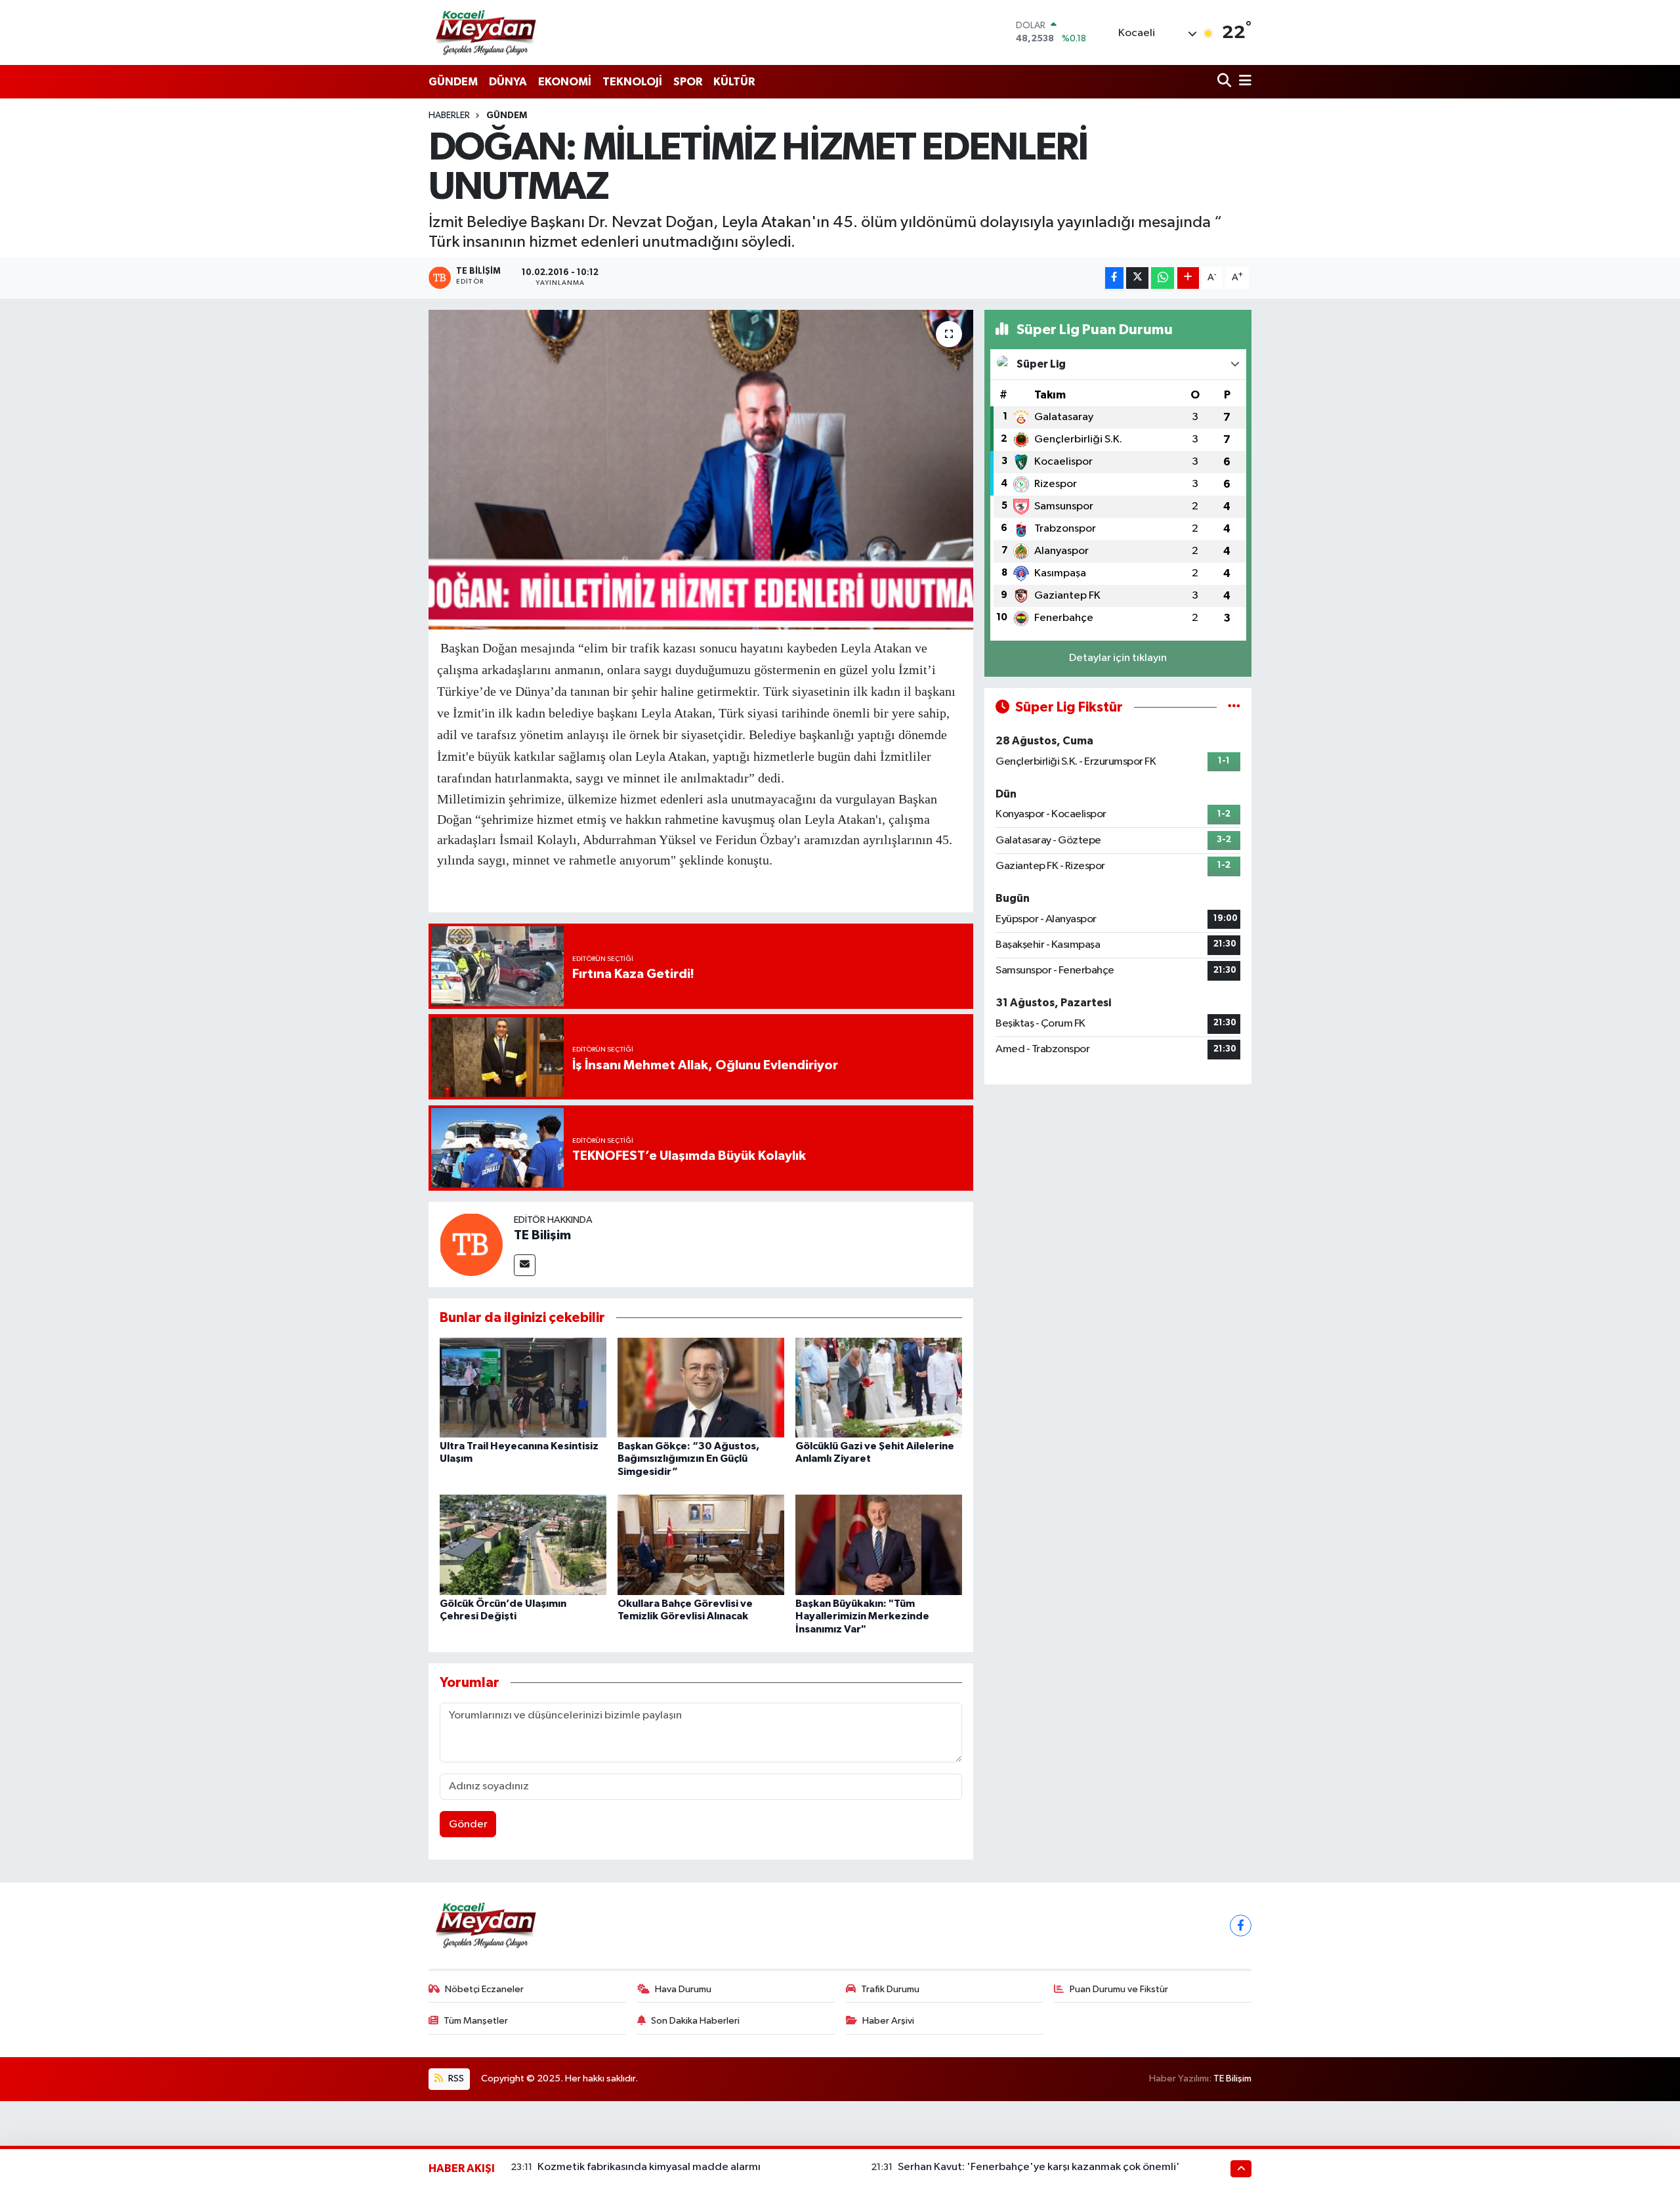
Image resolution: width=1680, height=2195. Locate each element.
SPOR (688, 82)
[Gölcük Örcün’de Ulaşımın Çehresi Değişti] (523, 1545)
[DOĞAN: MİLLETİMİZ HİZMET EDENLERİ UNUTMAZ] (701, 470)
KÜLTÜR (734, 82)
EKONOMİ (565, 82)
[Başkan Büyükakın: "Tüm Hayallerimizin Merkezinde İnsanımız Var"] (879, 1545)
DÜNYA (508, 82)
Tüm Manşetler (476, 2021)
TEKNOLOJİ (632, 82)
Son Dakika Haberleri (695, 2021)
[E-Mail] (525, 1265)
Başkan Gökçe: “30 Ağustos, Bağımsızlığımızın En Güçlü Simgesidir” (688, 1459)
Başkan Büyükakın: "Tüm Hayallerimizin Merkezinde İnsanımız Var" (862, 1616)
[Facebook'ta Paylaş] (1114, 278)
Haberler (449, 116)
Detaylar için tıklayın (1118, 658)
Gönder (468, 1824)
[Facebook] (1241, 1926)
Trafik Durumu (890, 1989)
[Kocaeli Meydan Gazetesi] (487, 32)
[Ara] (1226, 82)
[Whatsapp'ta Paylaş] (1163, 278)
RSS (455, 2078)
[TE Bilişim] (471, 1244)
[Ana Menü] (1243, 82)
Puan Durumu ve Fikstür (1119, 1989)
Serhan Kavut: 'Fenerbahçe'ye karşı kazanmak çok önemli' (1039, 2167)
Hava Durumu (683, 1989)
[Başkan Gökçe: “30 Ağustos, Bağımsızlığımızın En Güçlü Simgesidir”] (701, 1387)
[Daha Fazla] (1188, 278)
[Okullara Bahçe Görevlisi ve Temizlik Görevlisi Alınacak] (701, 1545)
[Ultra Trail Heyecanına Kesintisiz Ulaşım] (523, 1387)
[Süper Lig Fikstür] (1234, 707)
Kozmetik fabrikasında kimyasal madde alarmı (649, 2167)
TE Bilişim (542, 1235)
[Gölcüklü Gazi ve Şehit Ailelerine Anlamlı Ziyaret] (879, 1387)
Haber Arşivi (888, 2021)
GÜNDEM (453, 82)
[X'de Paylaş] (1137, 278)
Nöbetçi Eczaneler (484, 1989)
